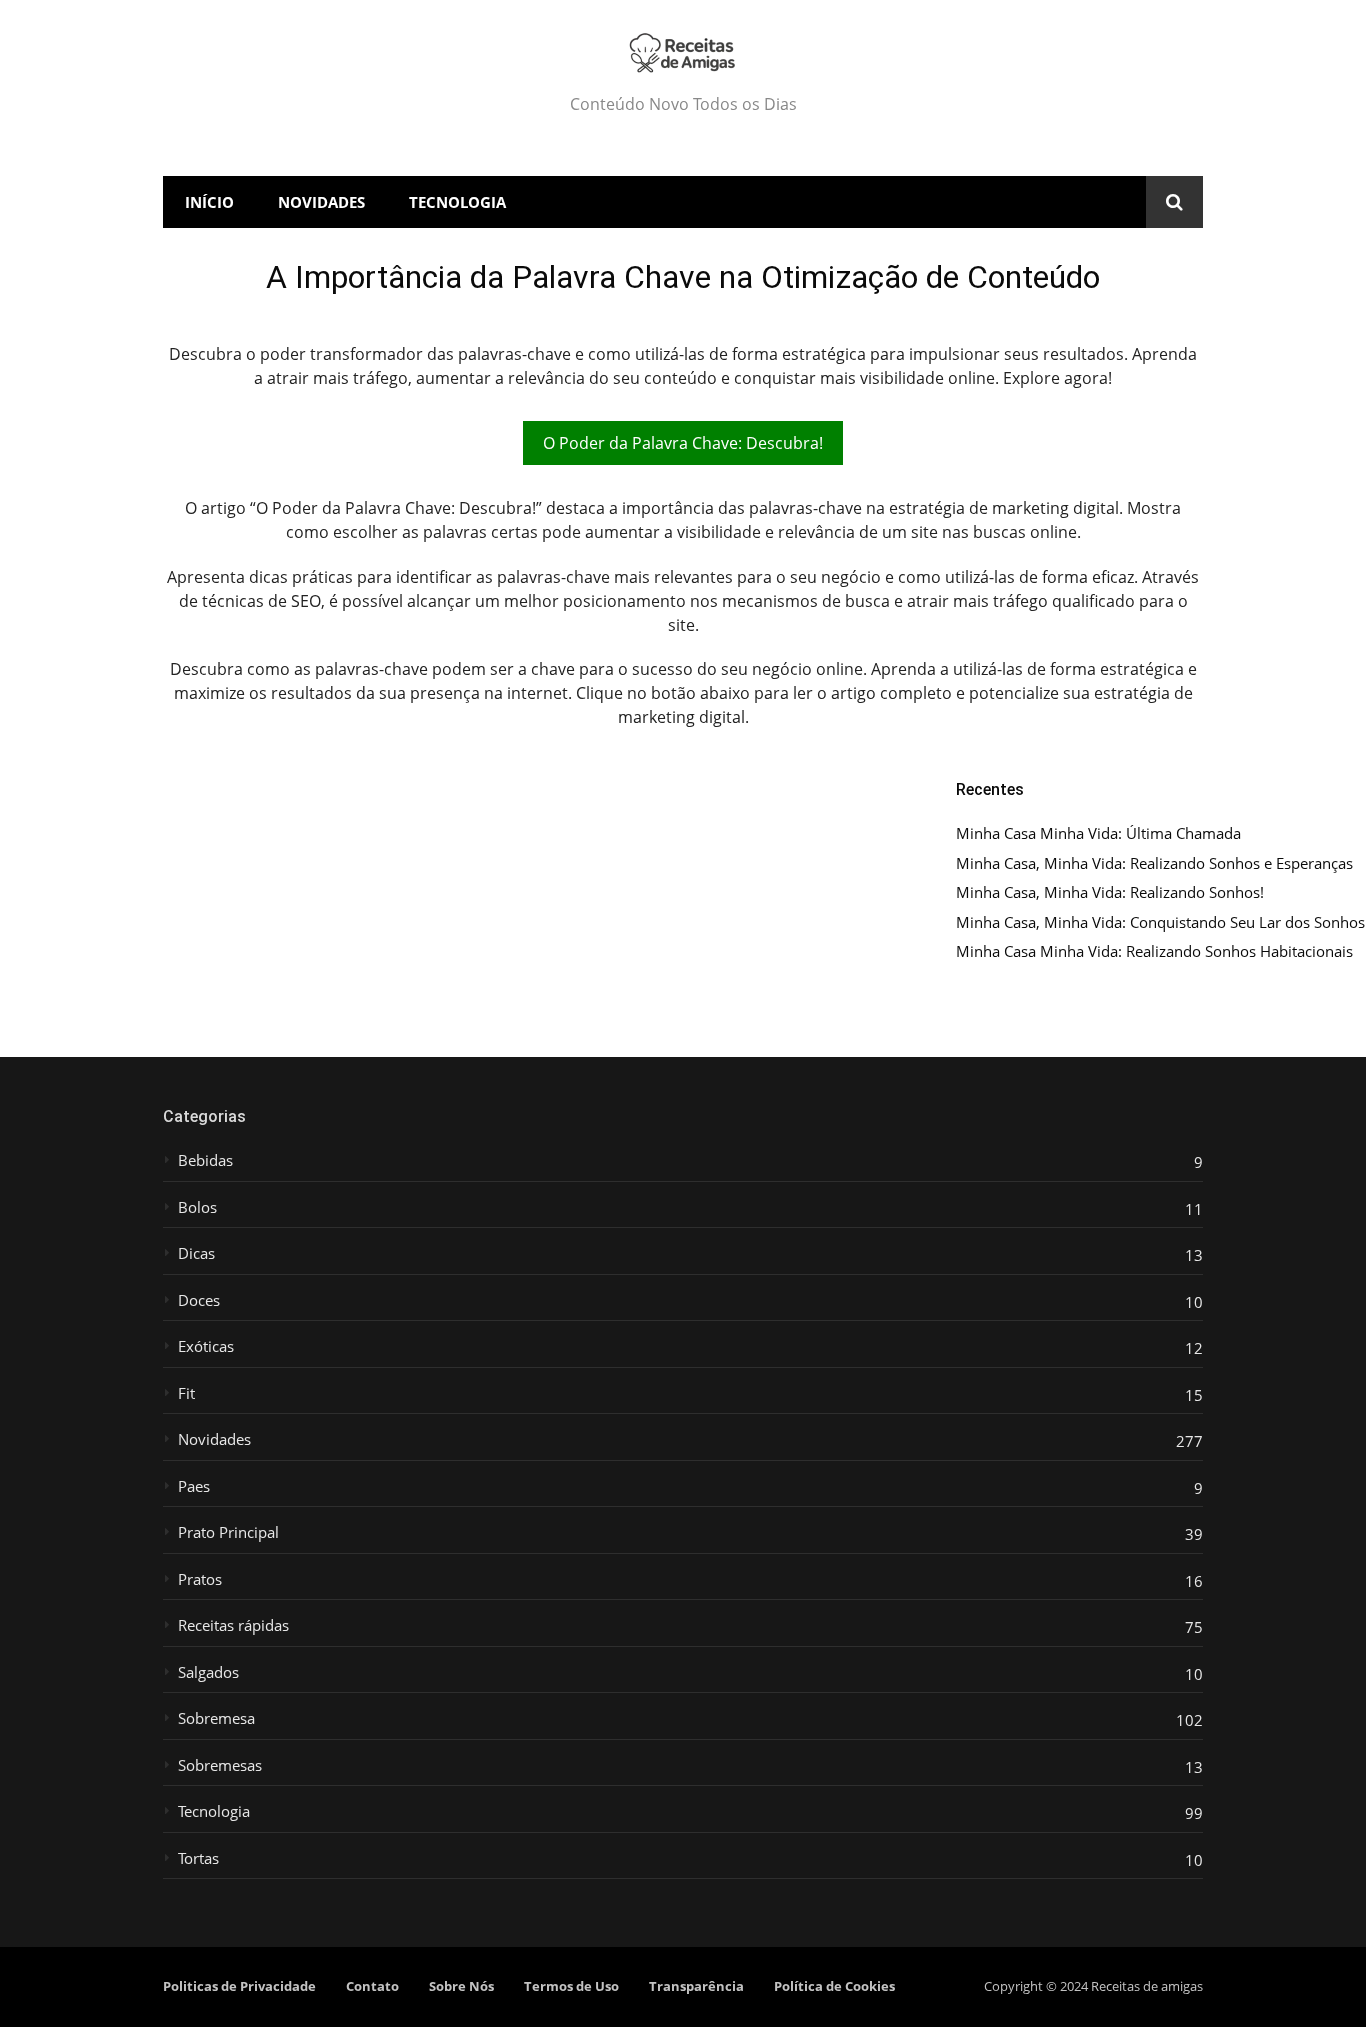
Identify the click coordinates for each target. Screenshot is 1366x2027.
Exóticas (206, 1346)
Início (209, 202)
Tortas (198, 1858)
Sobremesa (216, 1718)
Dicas (196, 1253)
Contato (372, 1986)
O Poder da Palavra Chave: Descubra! (683, 443)
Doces (199, 1300)
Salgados (208, 1672)
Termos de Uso (571, 1986)
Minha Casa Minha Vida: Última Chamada (1098, 833)
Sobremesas (220, 1765)
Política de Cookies (834, 1986)
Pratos (200, 1579)
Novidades (321, 202)
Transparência (696, 1986)
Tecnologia (457, 202)
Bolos (197, 1207)
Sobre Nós (461, 1986)
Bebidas (205, 1160)
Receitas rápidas (233, 1625)
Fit (186, 1393)
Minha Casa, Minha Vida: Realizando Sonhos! (1110, 892)
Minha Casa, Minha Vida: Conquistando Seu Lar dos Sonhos (1160, 922)
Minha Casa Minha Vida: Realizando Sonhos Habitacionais (1154, 951)
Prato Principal (228, 1532)
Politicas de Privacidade (239, 1986)
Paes (194, 1486)
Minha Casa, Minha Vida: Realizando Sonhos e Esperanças (1154, 863)
